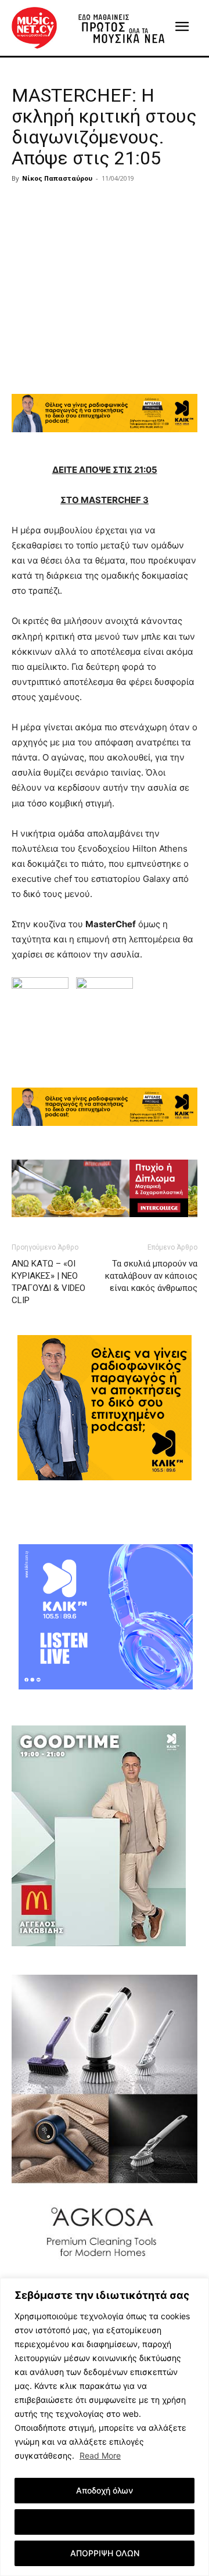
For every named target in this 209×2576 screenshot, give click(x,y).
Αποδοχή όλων (105, 2490)
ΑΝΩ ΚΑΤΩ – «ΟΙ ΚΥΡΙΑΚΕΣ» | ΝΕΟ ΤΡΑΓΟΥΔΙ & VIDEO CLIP (48, 1282)
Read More (100, 2455)
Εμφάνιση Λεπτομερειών (105, 2522)
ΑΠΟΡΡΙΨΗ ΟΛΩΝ (105, 2553)
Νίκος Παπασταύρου (57, 178)
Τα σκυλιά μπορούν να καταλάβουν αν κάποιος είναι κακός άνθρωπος (151, 1276)
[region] (105, 2427)
